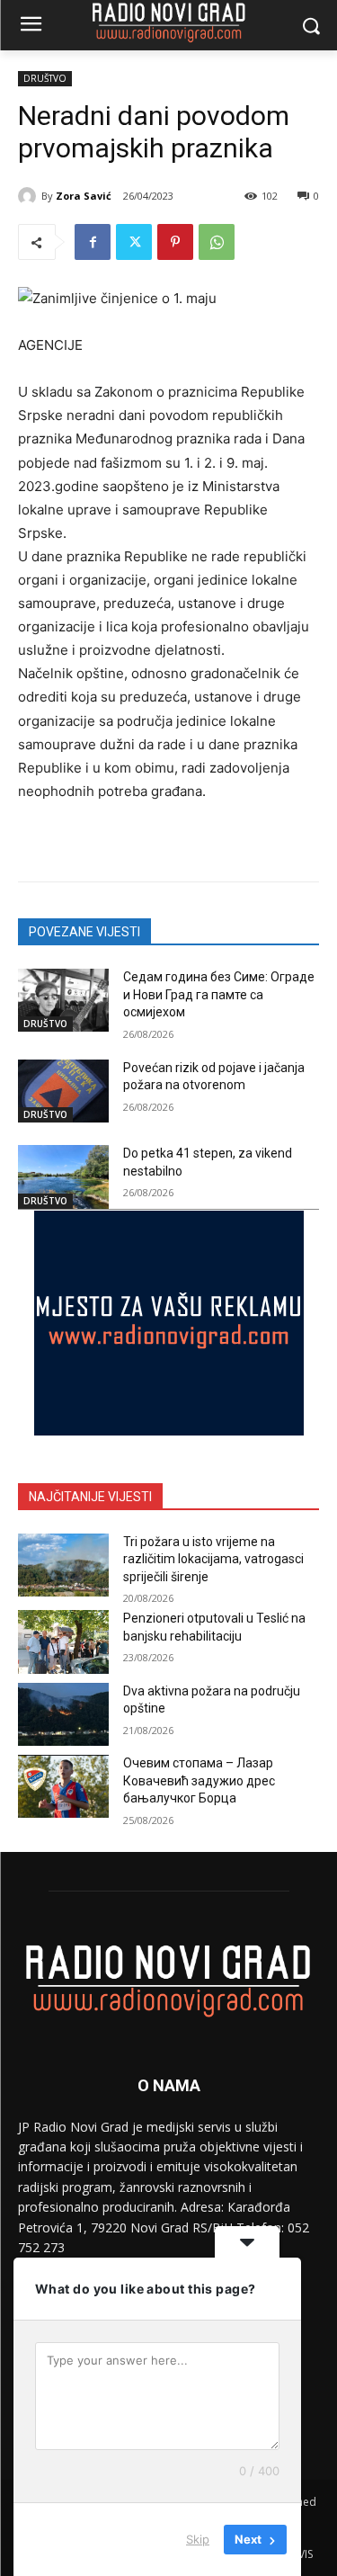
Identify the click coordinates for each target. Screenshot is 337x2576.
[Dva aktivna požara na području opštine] (63, 1714)
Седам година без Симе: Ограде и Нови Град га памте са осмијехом (219, 994)
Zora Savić (84, 196)
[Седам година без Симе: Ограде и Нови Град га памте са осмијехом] (63, 1000)
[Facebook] (93, 242)
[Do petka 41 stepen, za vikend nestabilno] (63, 1176)
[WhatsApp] (217, 242)
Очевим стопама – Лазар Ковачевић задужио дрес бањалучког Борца (199, 1780)
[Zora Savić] (30, 196)
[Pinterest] (175, 242)
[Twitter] (134, 242)
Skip (198, 2539)
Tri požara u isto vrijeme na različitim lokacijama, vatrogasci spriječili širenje (213, 1559)
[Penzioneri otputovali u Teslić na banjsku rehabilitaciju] (63, 1641)
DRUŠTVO (45, 78)
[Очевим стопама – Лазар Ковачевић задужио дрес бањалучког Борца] (63, 1786)
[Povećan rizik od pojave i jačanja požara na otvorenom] (63, 1091)
